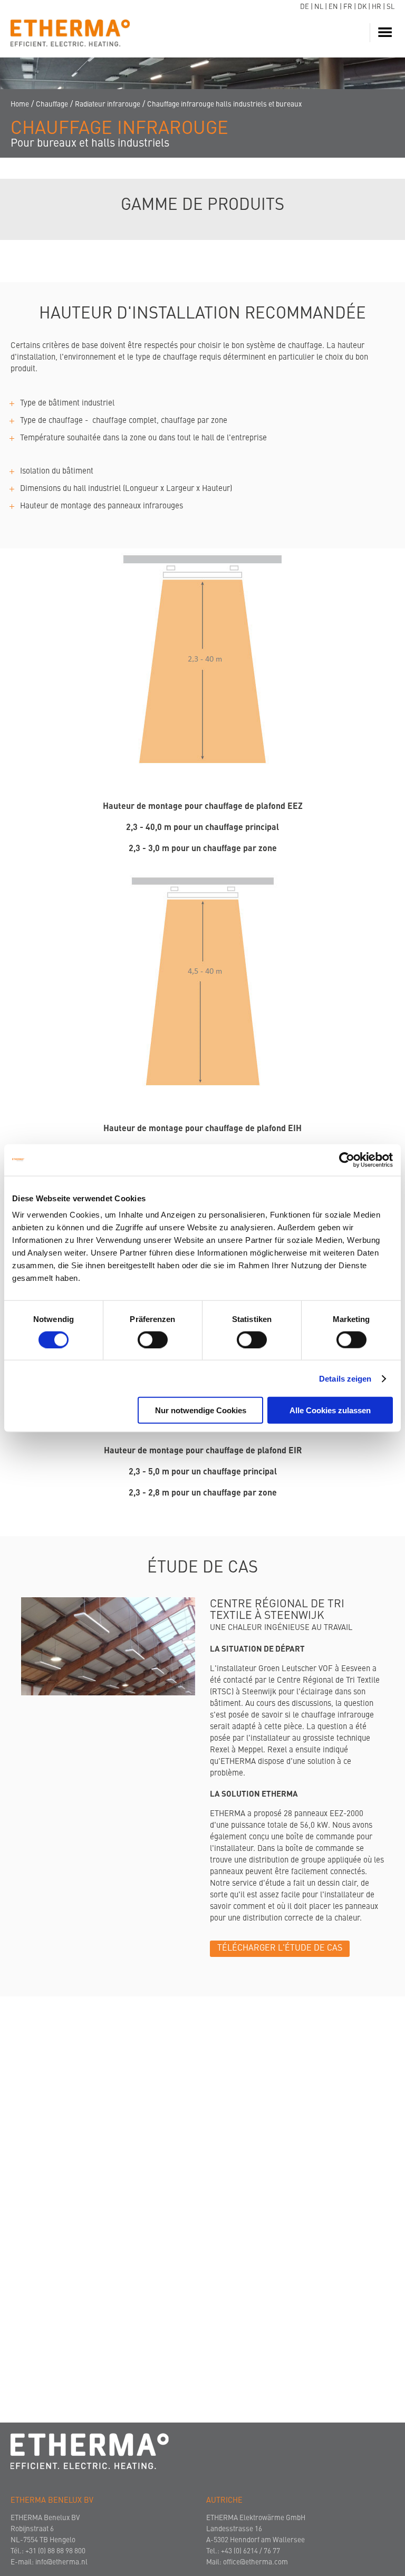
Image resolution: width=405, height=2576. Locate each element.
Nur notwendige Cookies (201, 1410)
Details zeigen (345, 1378)
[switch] (153, 1339)
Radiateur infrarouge (108, 105)
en (333, 7)
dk (362, 7)
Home (20, 105)
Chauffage (52, 105)
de (305, 7)
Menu (387, 33)
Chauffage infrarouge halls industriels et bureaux (224, 105)
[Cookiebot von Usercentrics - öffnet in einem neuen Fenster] (347, 1160)
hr (377, 7)
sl (390, 7)
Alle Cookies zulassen (330, 1410)
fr (348, 7)
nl (319, 7)
